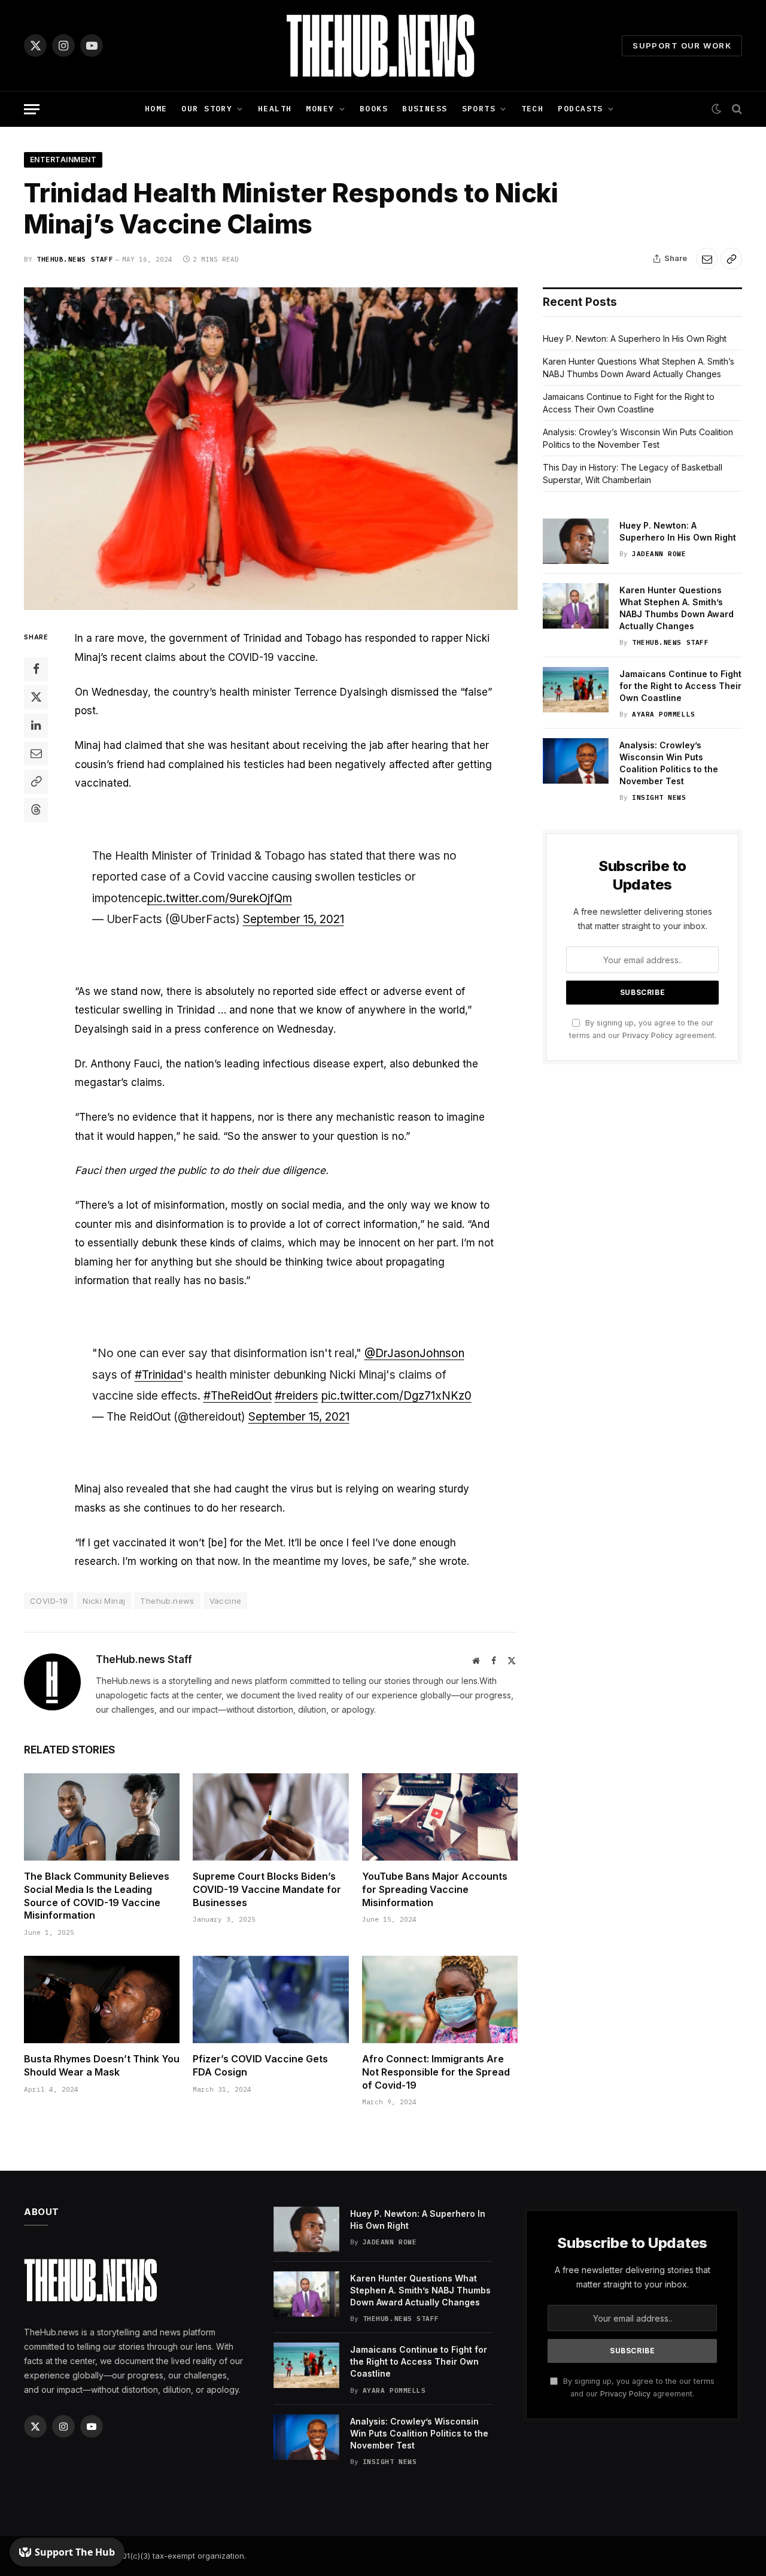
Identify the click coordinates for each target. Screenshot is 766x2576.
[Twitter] (36, 697)
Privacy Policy (648, 1035)
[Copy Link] (731, 259)
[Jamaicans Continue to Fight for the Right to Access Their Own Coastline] (576, 690)
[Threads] (36, 810)
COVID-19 (49, 1601)
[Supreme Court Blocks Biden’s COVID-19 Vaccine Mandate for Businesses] (270, 1817)
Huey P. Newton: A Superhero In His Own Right (635, 339)
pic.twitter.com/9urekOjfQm (220, 898)
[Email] (36, 754)
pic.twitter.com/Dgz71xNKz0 (396, 1396)
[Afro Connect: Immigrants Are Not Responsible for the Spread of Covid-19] (440, 1999)
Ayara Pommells (664, 714)
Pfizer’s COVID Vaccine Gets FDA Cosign (260, 2065)
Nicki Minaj (104, 1601)
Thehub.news (167, 1601)
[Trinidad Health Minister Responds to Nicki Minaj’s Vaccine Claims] (271, 449)
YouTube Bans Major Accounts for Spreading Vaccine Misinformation (435, 1889)
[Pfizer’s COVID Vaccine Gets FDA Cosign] (270, 1999)
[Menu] (32, 109)
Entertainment (63, 160)
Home (156, 109)
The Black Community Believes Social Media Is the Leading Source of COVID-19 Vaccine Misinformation (97, 1896)
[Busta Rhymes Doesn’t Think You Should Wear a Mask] (102, 1999)
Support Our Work (682, 45)
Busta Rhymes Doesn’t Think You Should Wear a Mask (102, 2065)
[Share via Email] (707, 259)
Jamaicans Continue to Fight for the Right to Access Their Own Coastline (680, 686)
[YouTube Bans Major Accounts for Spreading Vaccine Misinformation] (440, 1817)
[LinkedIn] (36, 726)
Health (275, 109)
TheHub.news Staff (75, 259)
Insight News (659, 797)
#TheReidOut (238, 1396)
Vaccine (226, 1601)
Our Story (207, 109)
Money (320, 109)
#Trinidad (159, 1375)
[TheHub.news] (383, 45)
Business (425, 109)
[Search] (736, 109)
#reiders (297, 1396)
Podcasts (580, 109)
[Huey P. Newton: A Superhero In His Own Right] (576, 541)
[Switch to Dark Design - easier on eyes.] (716, 109)
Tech (533, 109)
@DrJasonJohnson (414, 1353)
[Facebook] (36, 669)
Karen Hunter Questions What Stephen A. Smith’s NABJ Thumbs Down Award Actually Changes (677, 608)
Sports (479, 109)
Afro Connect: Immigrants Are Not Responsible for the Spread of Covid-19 (436, 2072)
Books (374, 109)
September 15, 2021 (294, 919)
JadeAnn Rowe (659, 554)
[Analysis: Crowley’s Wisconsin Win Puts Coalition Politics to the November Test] (576, 761)
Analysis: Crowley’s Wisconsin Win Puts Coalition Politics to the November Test (669, 763)
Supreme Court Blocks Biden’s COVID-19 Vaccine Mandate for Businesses (267, 1889)
